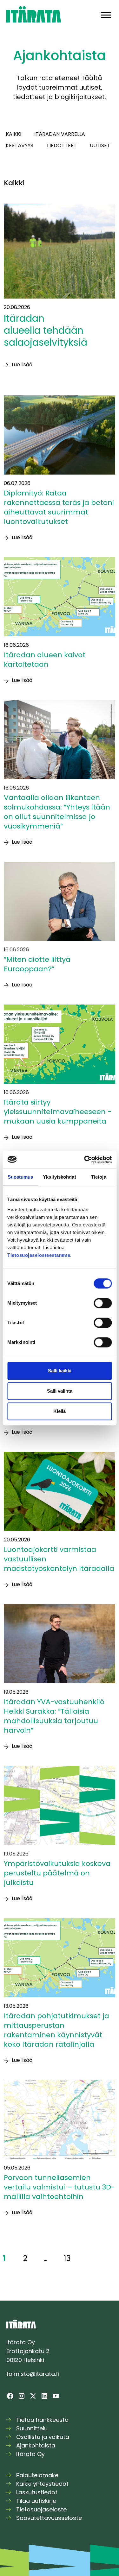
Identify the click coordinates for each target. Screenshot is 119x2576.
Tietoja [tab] (99, 1177)
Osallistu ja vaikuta (43, 2437)
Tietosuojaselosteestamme (39, 1255)
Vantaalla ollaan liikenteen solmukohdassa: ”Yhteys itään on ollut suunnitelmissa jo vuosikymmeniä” (57, 812)
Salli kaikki (60, 1371)
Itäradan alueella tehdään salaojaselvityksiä (48, 330)
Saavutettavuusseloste (49, 2518)
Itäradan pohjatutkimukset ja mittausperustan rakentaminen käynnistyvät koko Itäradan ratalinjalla (56, 2030)
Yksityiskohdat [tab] (59, 1177)
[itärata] (34, 14)
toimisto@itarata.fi (33, 2374)
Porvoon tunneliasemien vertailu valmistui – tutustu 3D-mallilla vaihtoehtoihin (59, 2187)
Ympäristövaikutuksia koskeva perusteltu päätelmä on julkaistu (57, 1873)
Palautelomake (37, 2475)
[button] (106, 14)
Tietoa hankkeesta (42, 2420)
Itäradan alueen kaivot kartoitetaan (45, 660)
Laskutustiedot (37, 2492)
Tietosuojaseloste (41, 2509)
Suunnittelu (32, 2428)
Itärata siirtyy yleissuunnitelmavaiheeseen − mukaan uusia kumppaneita (58, 1112)
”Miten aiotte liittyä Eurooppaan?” (37, 964)
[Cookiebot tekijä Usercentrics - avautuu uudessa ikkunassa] (85, 1160)
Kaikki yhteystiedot (42, 2484)
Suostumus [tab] (20, 1177)
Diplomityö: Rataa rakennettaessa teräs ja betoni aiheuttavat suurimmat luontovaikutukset (59, 507)
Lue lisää (22, 365)
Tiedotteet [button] (62, 145)
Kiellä (60, 1411)
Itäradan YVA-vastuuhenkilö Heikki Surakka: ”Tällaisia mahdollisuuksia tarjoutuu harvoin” (54, 1716)
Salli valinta (60, 1391)
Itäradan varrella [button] (60, 134)
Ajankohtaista (36, 2445)
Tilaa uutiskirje (36, 2501)
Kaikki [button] (13, 134)
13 (67, 2258)
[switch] (103, 1303)
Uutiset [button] (100, 145)
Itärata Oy (30, 2454)
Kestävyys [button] (20, 145)
